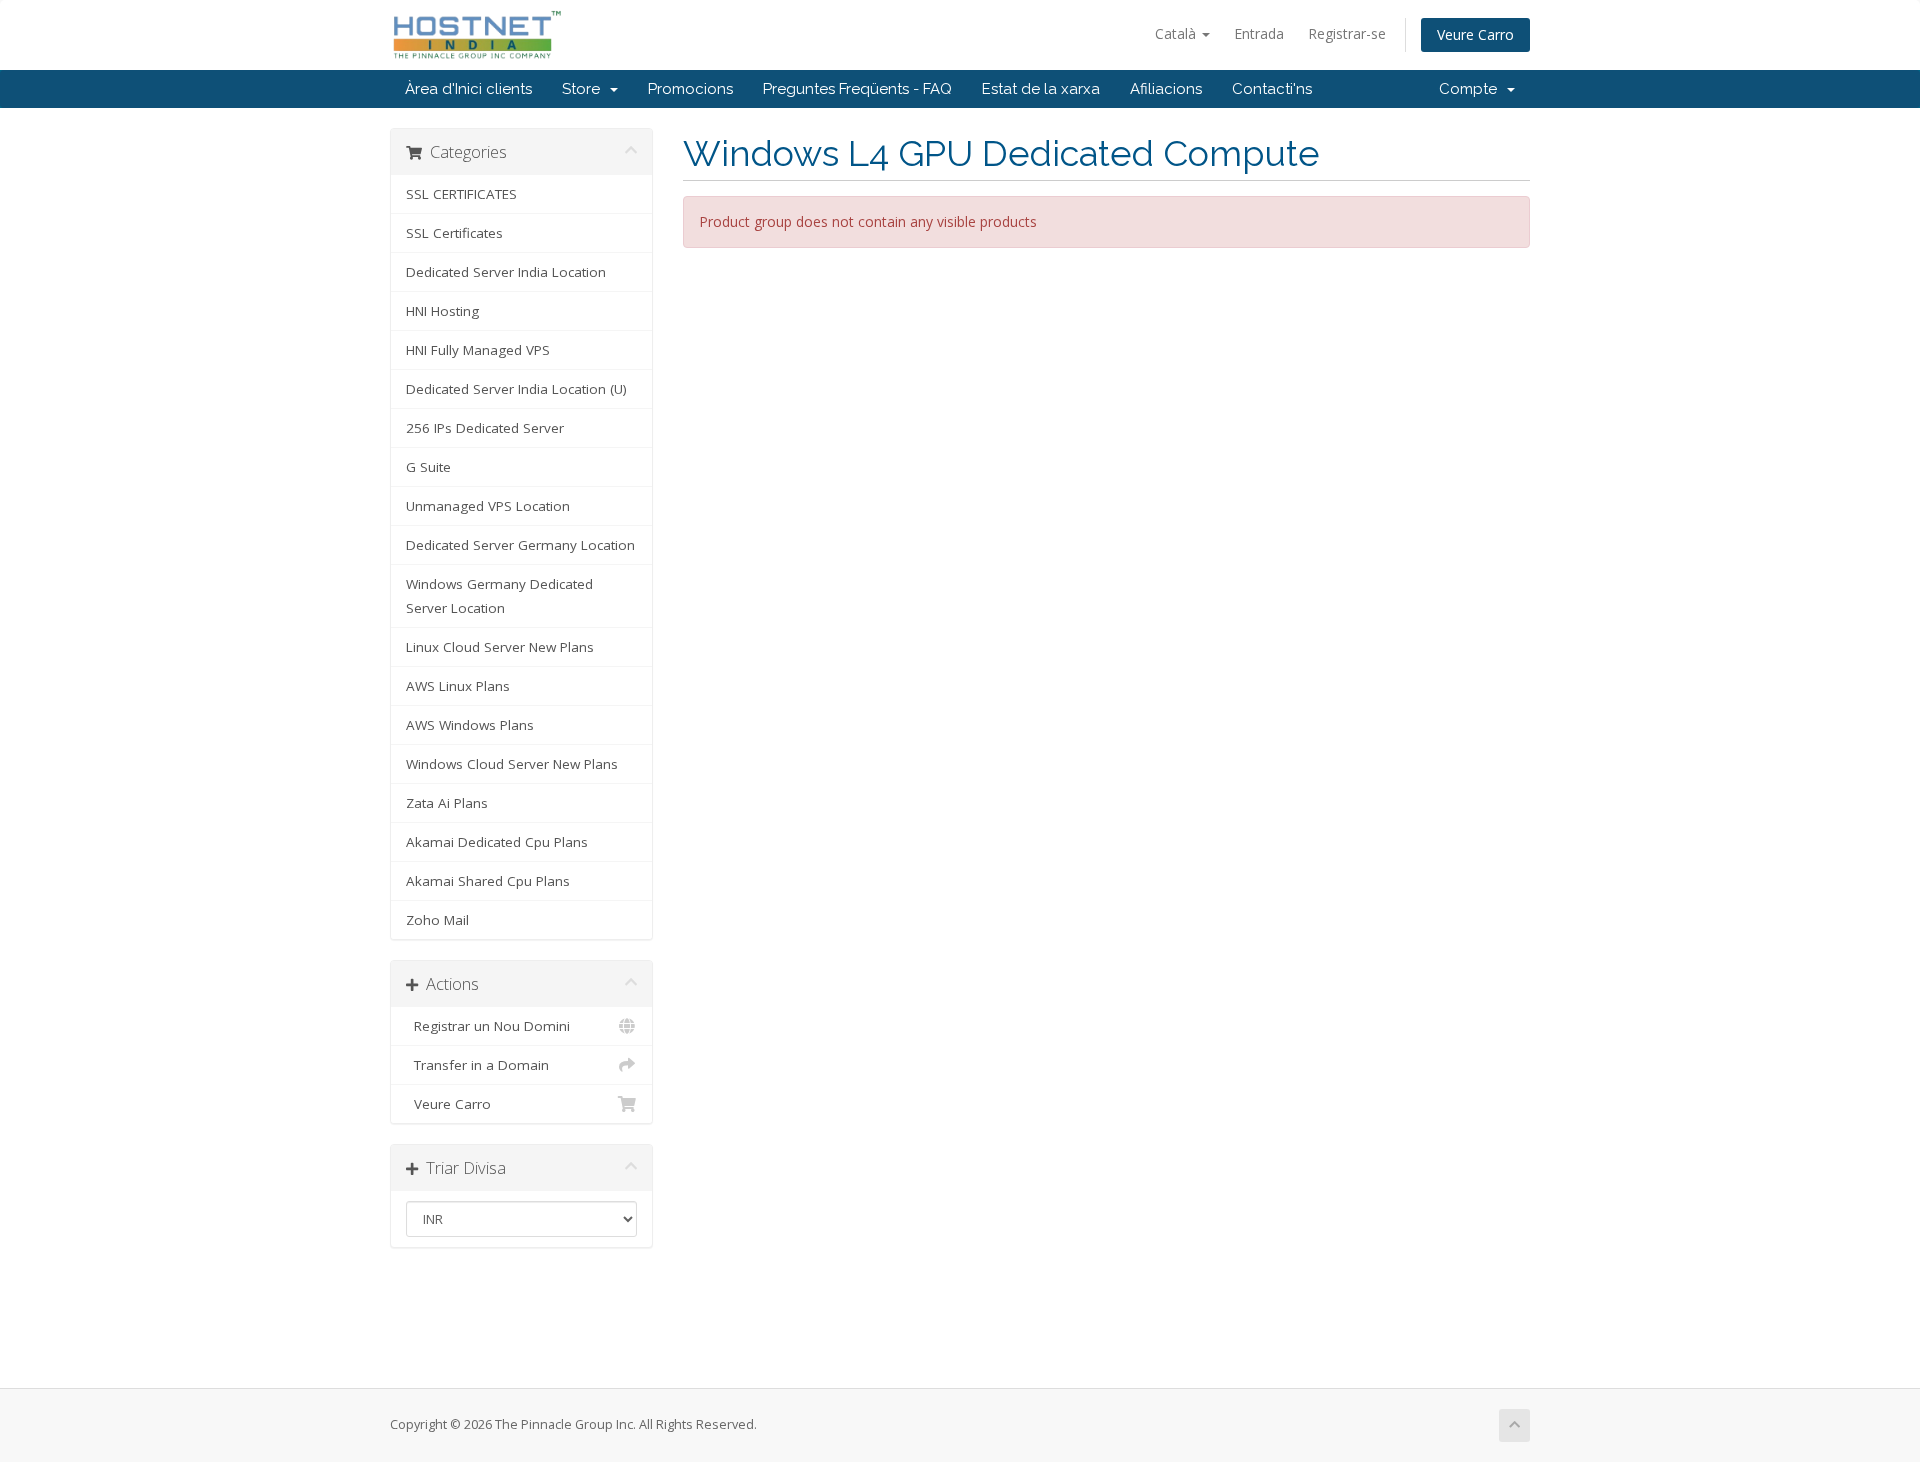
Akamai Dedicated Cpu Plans (497, 842)
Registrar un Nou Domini (488, 1026)
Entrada (1259, 33)
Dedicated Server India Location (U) (516, 389)
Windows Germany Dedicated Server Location (499, 596)
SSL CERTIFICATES (461, 194)
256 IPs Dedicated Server (485, 428)
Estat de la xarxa (1041, 89)
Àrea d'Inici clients (468, 89)
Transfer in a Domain (477, 1065)
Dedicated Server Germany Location (520, 545)
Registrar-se (1347, 33)
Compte (1472, 89)
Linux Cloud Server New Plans (500, 647)
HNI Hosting (442, 311)
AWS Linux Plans (458, 686)
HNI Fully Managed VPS (478, 350)
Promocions (690, 89)
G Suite (428, 467)
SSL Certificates (454, 233)
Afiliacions (1166, 89)
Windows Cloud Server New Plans (512, 764)
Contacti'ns (1272, 89)
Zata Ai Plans (447, 803)
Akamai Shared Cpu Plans (488, 881)
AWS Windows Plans (470, 725)
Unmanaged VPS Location (488, 506)
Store (585, 89)
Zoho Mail (437, 920)
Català (1177, 33)
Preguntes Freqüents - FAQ (857, 89)
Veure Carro (1475, 34)
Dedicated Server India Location (506, 272)
